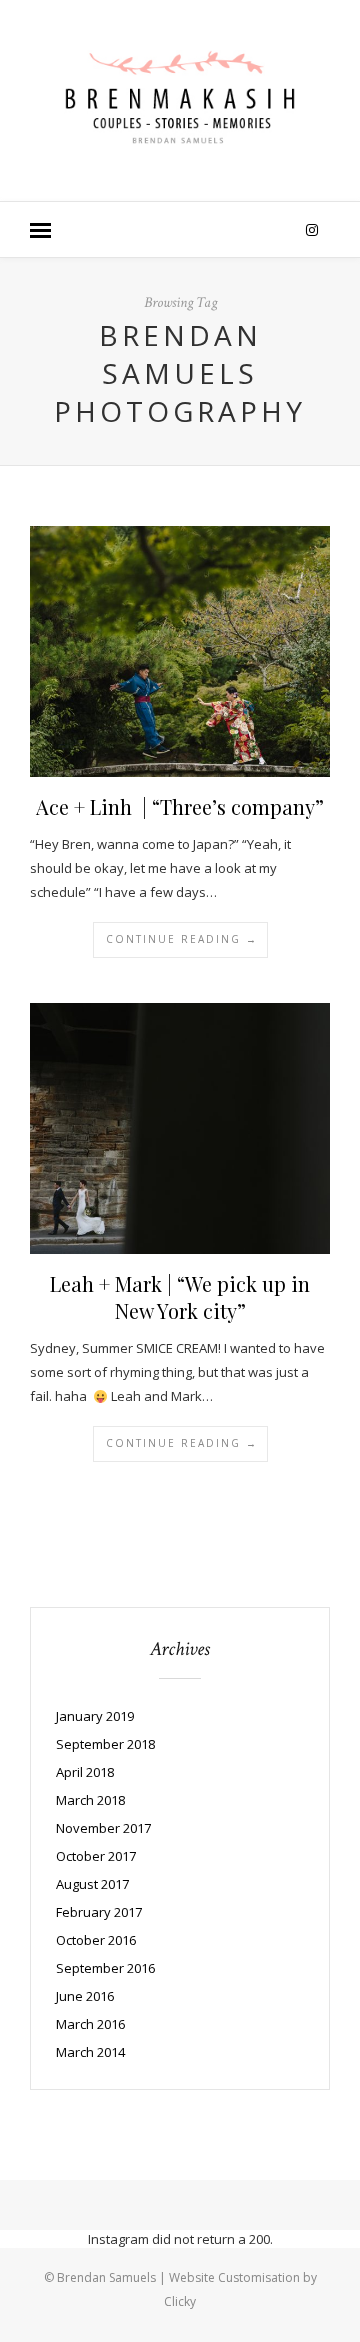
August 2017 (92, 1884)
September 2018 (105, 1744)
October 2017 (96, 1856)
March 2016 (90, 2024)
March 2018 (90, 1800)
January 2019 (95, 1716)
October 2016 (96, 1940)
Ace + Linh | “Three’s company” (180, 806)
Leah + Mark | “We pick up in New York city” (180, 1297)
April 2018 (85, 1772)
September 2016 (105, 1968)
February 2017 (99, 1912)
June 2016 (85, 1996)
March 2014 (90, 2052)
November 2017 (103, 1828)
